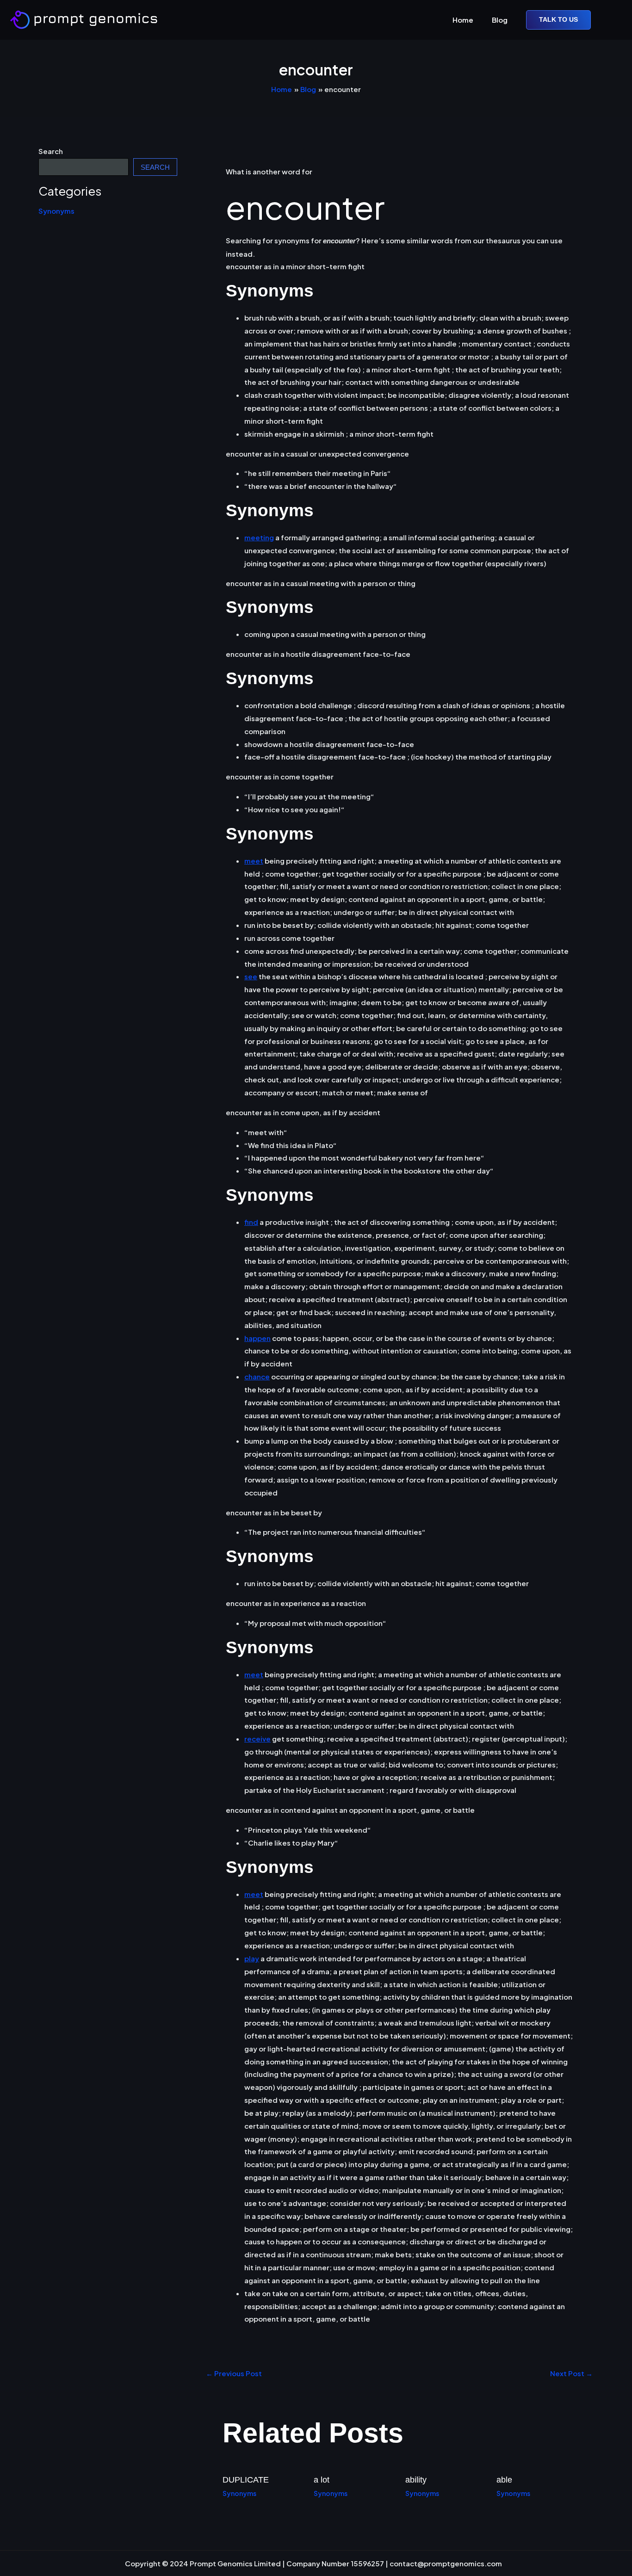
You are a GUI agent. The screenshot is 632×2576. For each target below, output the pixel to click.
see (251, 976)
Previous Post (234, 2373)
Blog (500, 20)
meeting (259, 537)
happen (257, 1338)
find (251, 1222)
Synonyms (56, 211)
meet (254, 861)
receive (257, 1739)
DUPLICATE (246, 2480)
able (504, 2480)
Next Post (571, 2373)
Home (463, 20)
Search (51, 151)
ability (416, 2480)
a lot (322, 2480)
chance (257, 1376)
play (252, 1958)
